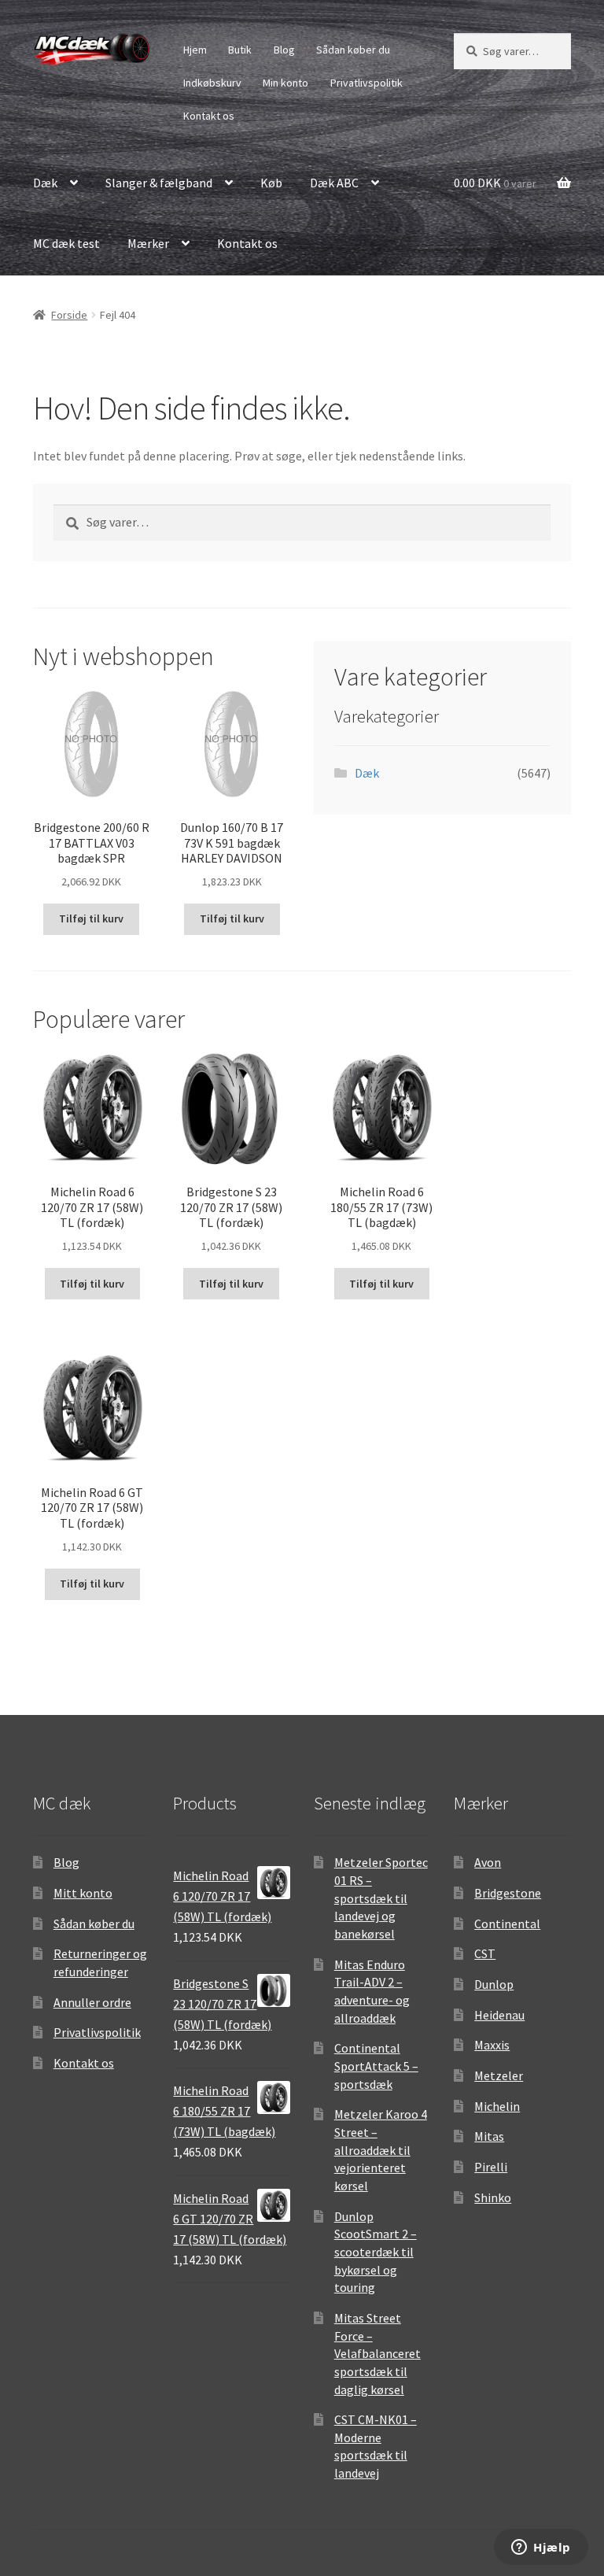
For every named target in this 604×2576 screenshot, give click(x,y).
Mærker (148, 243)
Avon (488, 1862)
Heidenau (499, 2015)
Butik (240, 50)
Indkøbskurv (212, 83)
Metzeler (499, 2075)
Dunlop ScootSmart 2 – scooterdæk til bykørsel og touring (376, 2252)
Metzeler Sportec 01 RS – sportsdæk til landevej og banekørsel (381, 1898)
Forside (69, 315)
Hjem (195, 50)
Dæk (45, 183)
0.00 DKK (495, 183)
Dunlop (494, 1984)
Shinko (493, 2197)
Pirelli (491, 2167)
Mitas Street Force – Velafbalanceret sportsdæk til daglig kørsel (377, 2354)
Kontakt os (209, 116)
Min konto (285, 83)
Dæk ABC (334, 183)
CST (485, 1953)
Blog (284, 50)
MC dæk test (66, 243)
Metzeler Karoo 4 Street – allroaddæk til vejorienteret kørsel (381, 2150)
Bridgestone (508, 1893)
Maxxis (492, 2045)
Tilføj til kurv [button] (91, 918)
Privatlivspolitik (366, 83)
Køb (271, 183)
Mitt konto (83, 1893)
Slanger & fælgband (159, 183)
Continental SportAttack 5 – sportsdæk (376, 2066)
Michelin (497, 2106)
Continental (507, 1924)
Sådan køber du (353, 50)
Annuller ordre (92, 2002)
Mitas (489, 2136)
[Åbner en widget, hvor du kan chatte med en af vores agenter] (541, 2548)
